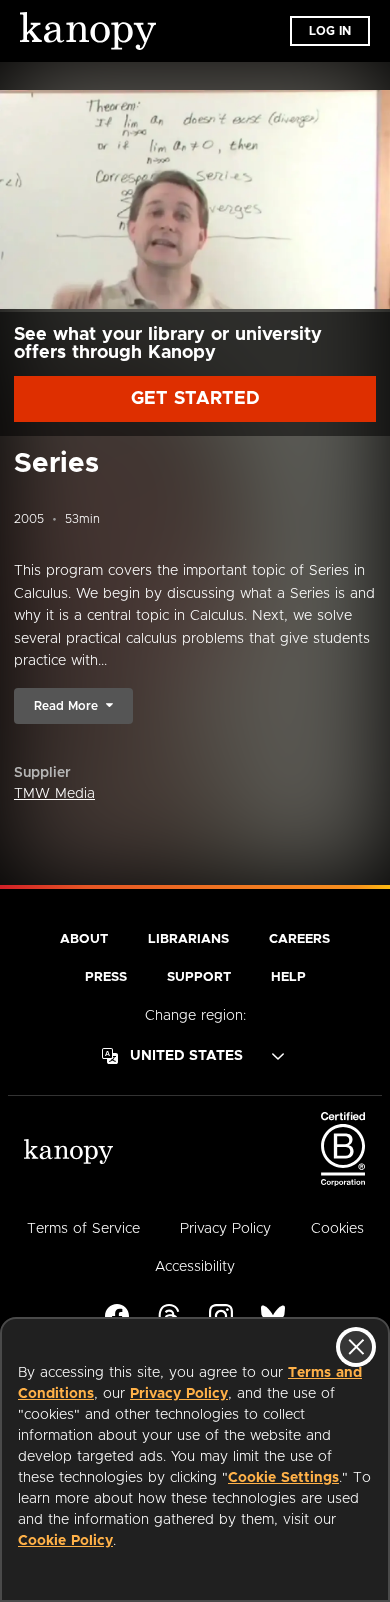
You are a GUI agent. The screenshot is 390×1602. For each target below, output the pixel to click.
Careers (299, 939)
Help (288, 977)
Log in (330, 31)
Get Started (195, 399)
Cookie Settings (283, 1478)
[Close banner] (356, 1347)
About (84, 939)
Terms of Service (83, 1229)
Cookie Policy (65, 1541)
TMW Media (54, 794)
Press (106, 977)
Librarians (188, 939)
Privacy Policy (179, 1394)
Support (199, 977)
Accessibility (195, 1267)
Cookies (337, 1229)
